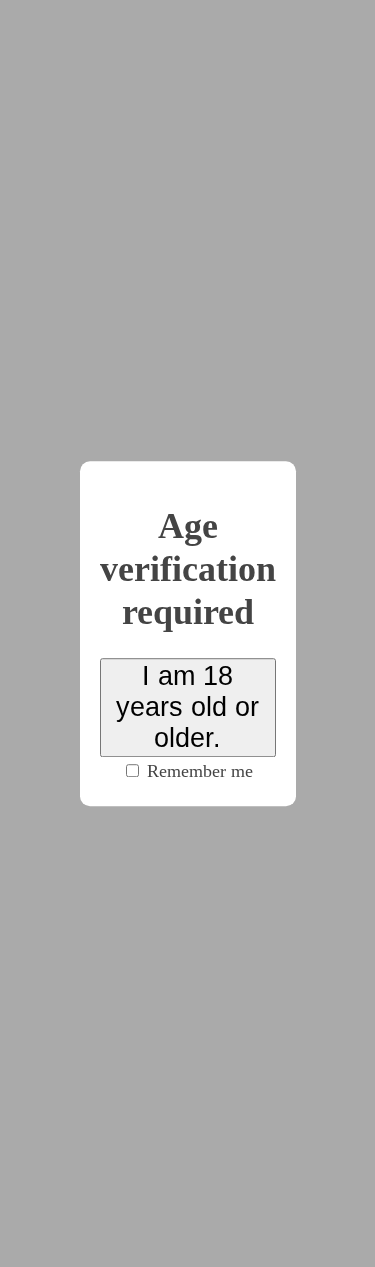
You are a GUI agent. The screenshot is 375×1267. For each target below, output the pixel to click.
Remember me (197, 771)
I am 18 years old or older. (187, 707)
